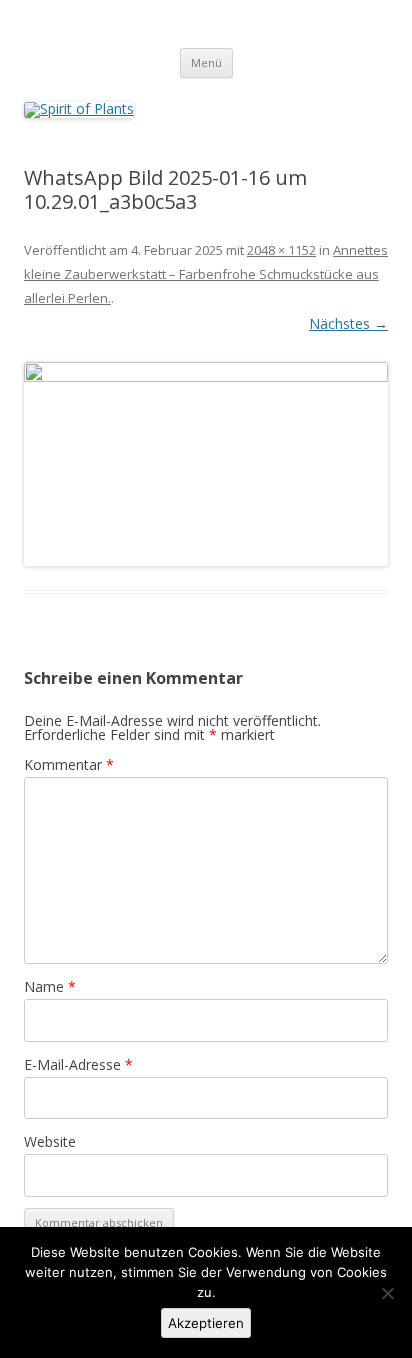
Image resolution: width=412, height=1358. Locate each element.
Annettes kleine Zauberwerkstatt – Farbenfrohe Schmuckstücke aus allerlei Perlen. (206, 274)
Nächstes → (348, 323)
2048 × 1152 (281, 250)
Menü (206, 62)
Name (50, 986)
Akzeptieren (206, 1323)
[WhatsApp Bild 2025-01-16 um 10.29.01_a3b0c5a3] (206, 464)
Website (50, 1141)
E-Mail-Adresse (78, 1064)
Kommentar (69, 764)
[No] (387, 1293)
